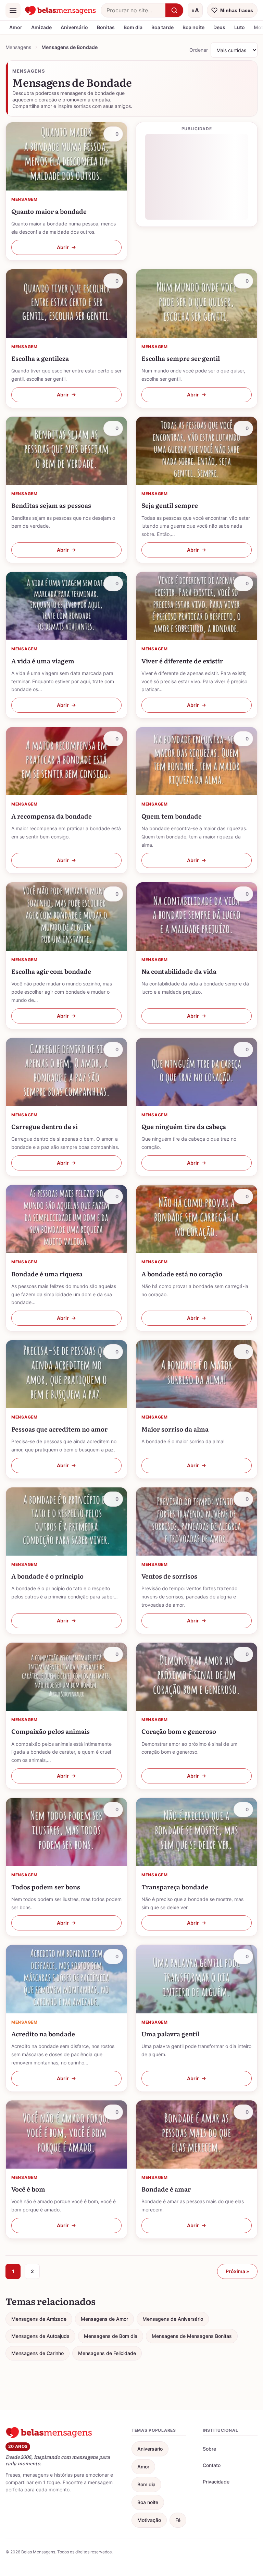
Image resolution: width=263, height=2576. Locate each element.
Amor (16, 27)
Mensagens (18, 47)
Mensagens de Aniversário (173, 2319)
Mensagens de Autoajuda (40, 2336)
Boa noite (193, 27)
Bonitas (106, 27)
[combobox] (133, 10)
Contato (212, 2465)
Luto (240, 27)
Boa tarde (162, 27)
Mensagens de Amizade (39, 2319)
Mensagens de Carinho (37, 2353)
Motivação (149, 2520)
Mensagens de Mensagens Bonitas (192, 2336)
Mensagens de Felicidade (107, 2353)
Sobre (209, 2449)
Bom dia (133, 27)
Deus (219, 27)
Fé (178, 2520)
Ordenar (199, 50)
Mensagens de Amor (104, 2319)
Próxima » (237, 2271)
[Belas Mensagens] (61, 10)
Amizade (41, 27)
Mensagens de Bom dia (111, 2336)
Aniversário (74, 27)
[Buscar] (174, 10)
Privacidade (216, 2482)
